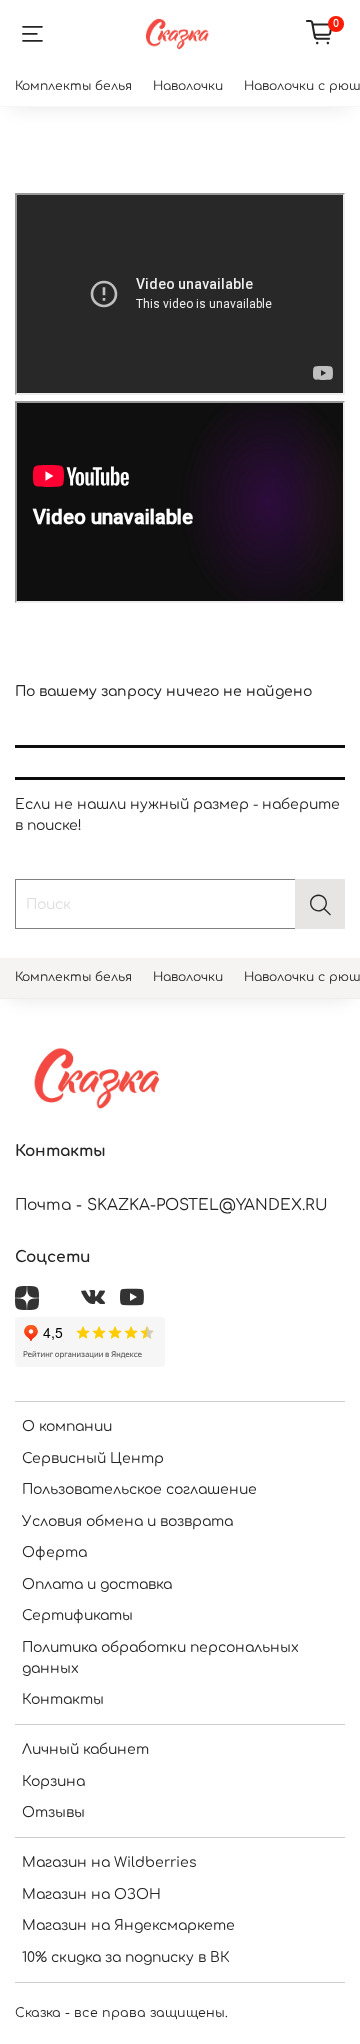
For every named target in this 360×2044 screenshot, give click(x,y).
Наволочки (188, 86)
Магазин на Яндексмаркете (128, 1925)
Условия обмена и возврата (127, 1521)
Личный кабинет (85, 1749)
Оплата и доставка (97, 1584)
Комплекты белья (73, 86)
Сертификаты (77, 1615)
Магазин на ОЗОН (91, 1894)
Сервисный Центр (93, 1458)
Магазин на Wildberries (109, 1862)
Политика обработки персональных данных (160, 1658)
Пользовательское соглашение (139, 1489)
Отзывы (53, 1812)
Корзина (53, 1781)
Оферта (54, 1552)
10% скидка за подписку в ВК (126, 1957)
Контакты (63, 1699)
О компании (67, 1426)
